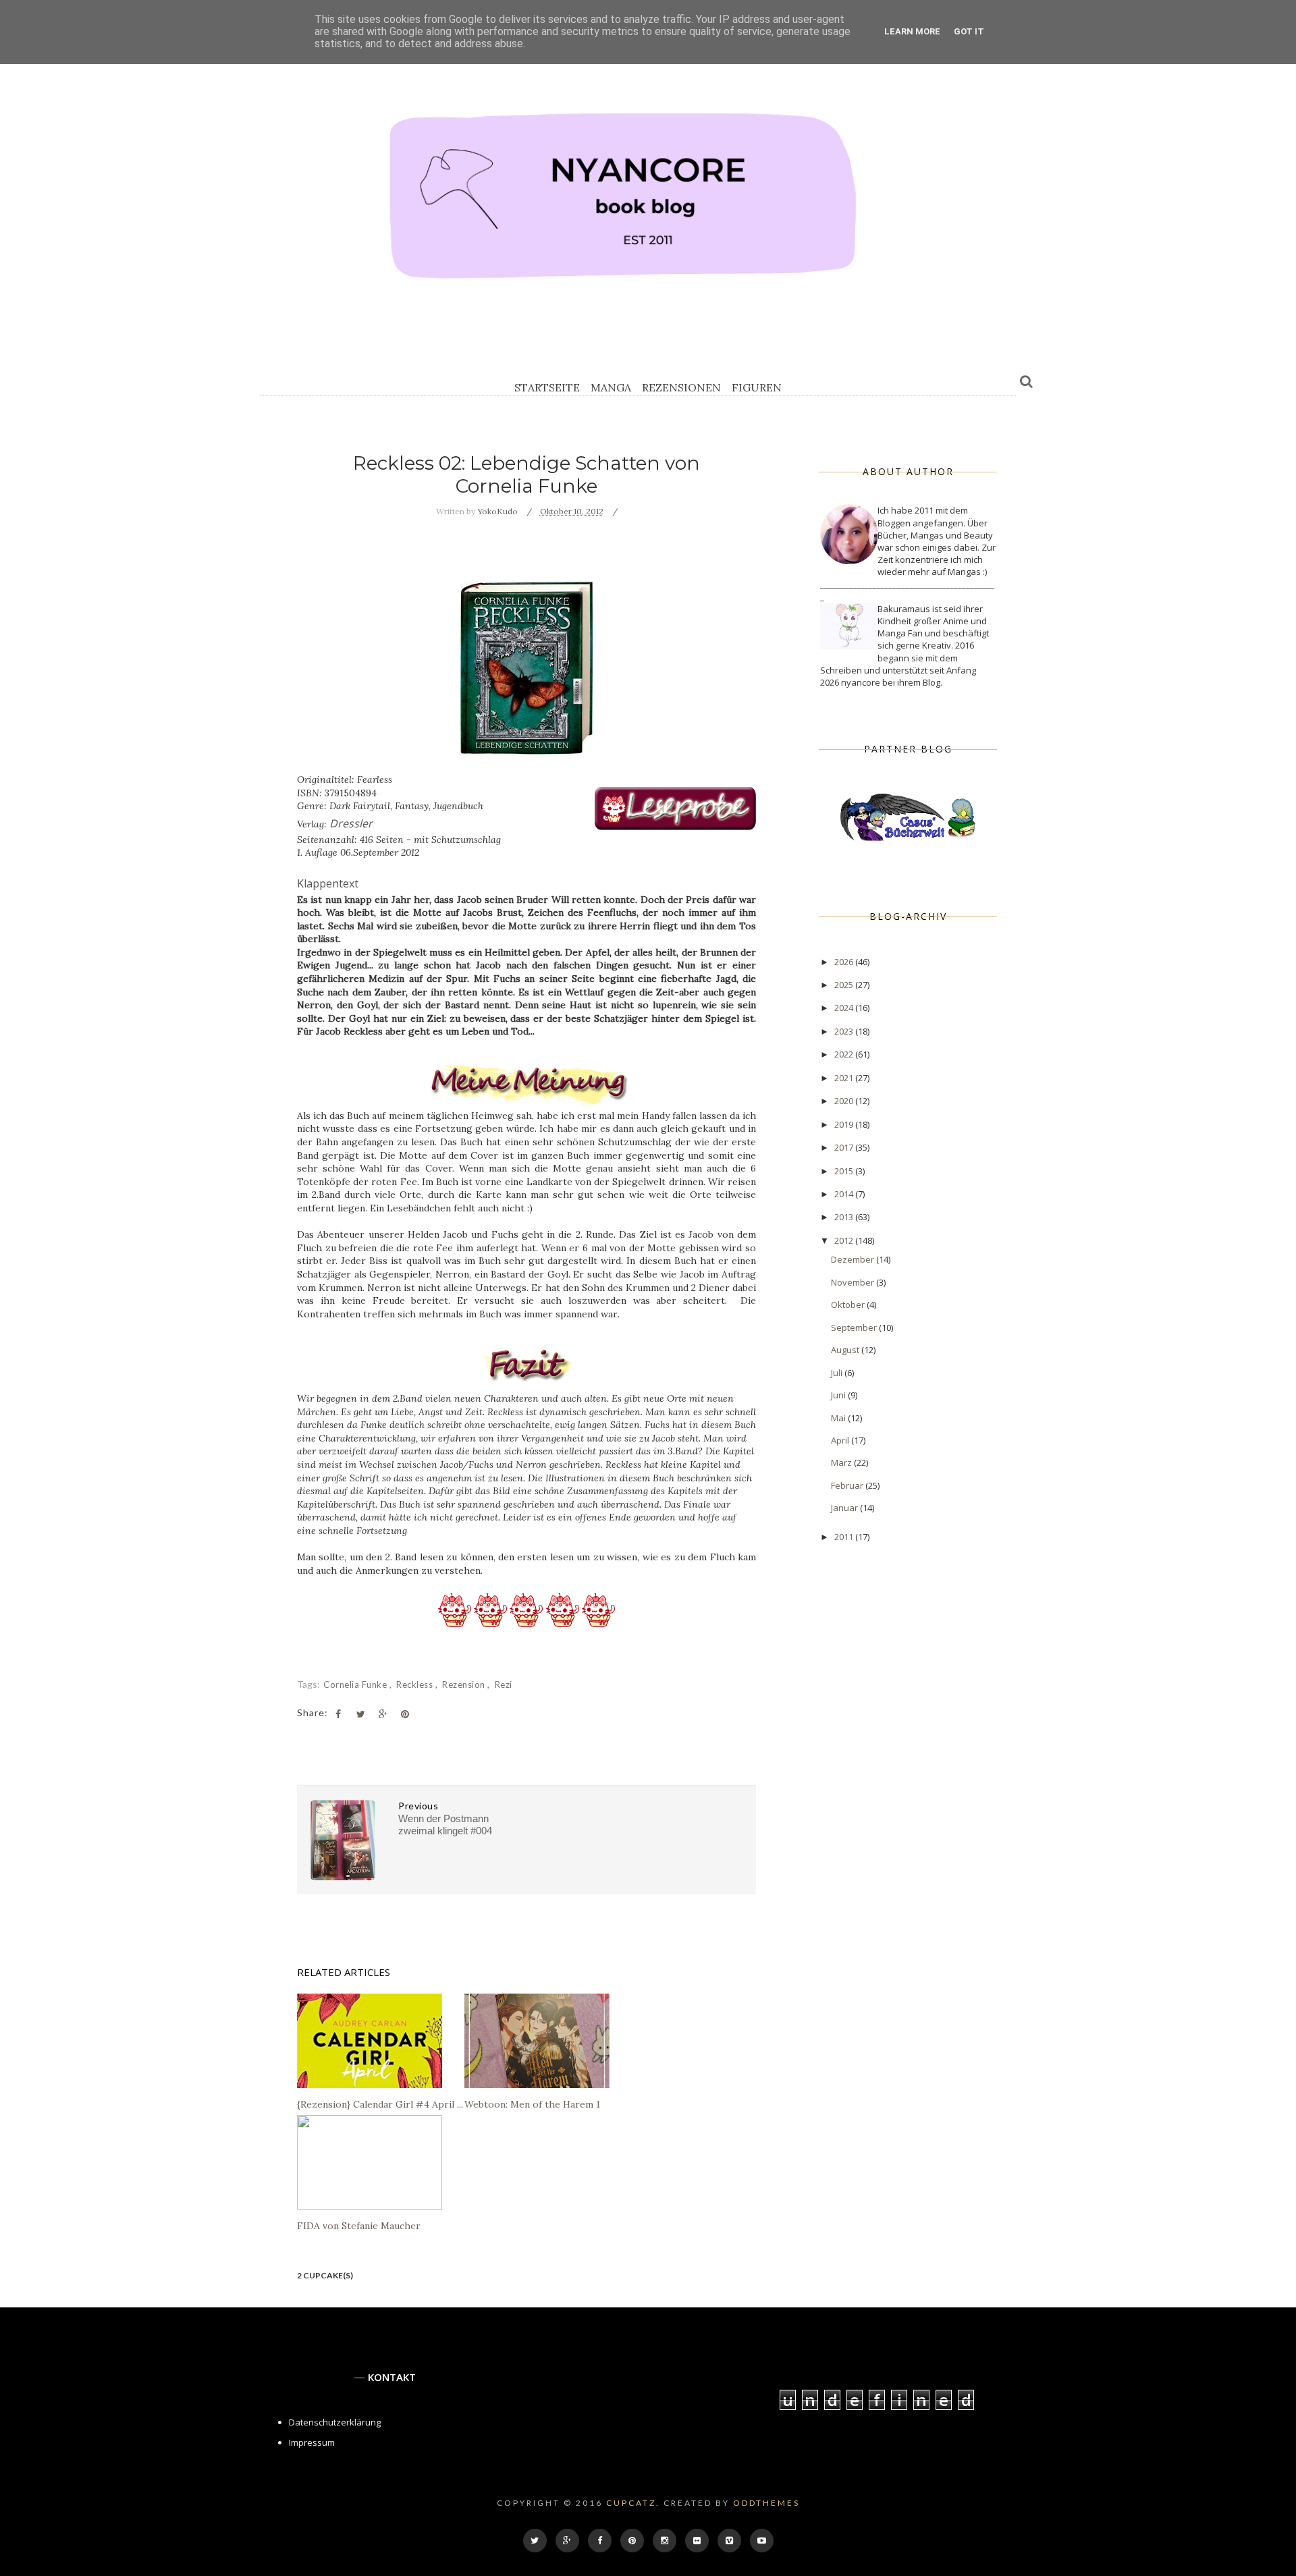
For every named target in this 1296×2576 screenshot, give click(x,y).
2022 (845, 1054)
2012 (845, 1240)
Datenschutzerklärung (335, 2422)
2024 (845, 1008)
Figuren (757, 387)
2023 (845, 1031)
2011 (845, 1537)
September (855, 1327)
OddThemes (766, 2503)
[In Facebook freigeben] (338, 1714)
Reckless (416, 1684)
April (841, 1440)
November (854, 1282)
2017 (845, 1147)
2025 (845, 985)
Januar (845, 1508)
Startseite (547, 387)
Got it (969, 31)
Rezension (465, 1684)
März (842, 1462)
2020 (845, 1101)
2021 (845, 1078)
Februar (848, 1485)
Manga (611, 387)
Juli (838, 1373)
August (846, 1350)
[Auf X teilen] (360, 1714)
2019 (845, 1124)
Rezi (504, 1684)
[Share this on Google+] (383, 1714)
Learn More (912, 31)
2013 (845, 1217)
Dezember (854, 1259)
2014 (845, 1194)
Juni (839, 1395)
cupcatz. (633, 2503)
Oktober (849, 1305)
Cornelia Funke (356, 1684)
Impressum (312, 2442)
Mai (839, 1418)
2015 (845, 1171)
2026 (845, 962)
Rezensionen (681, 387)
